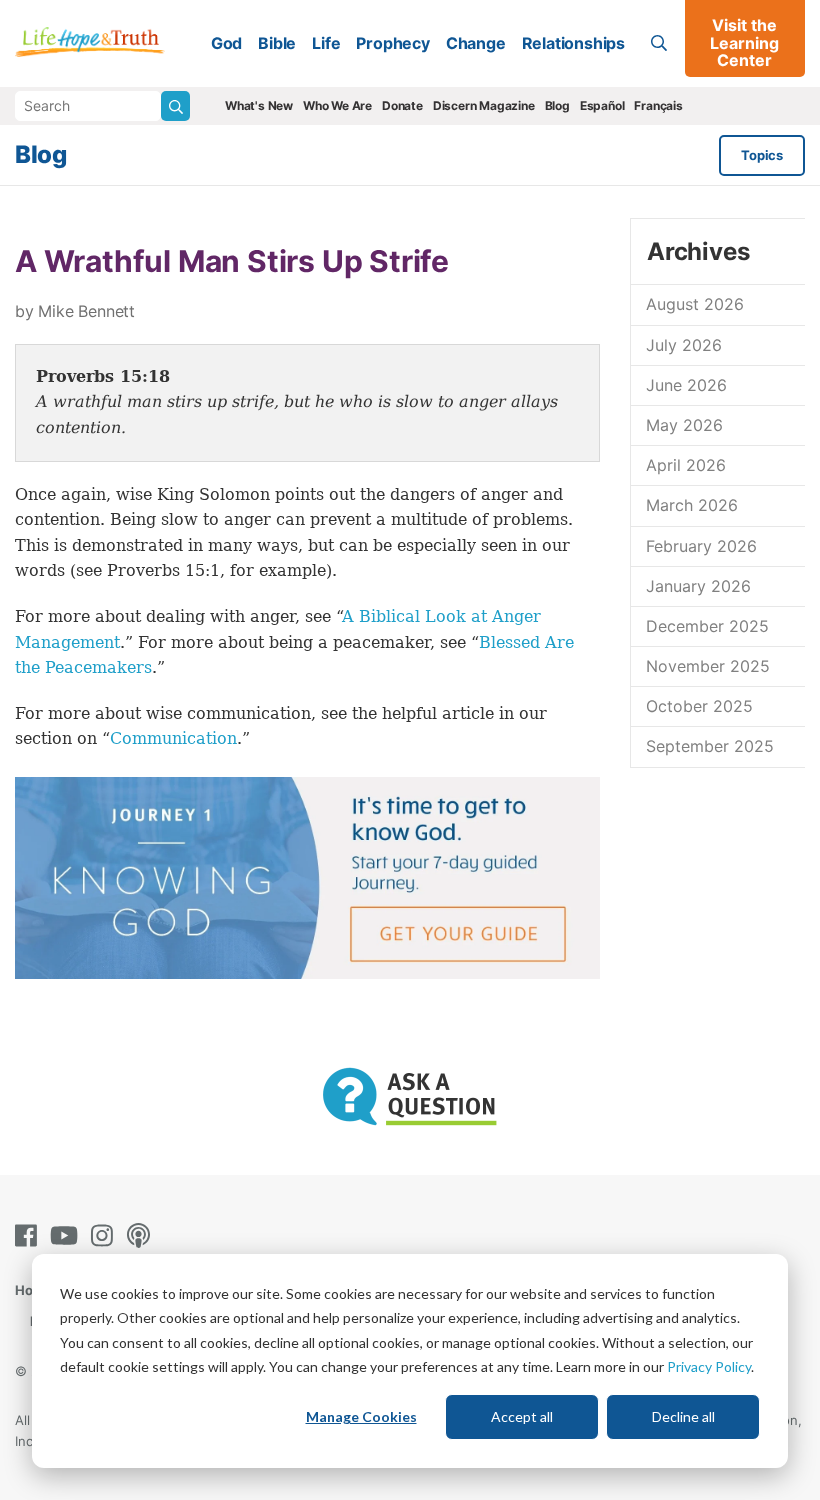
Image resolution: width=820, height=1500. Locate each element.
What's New (259, 105)
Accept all (522, 1416)
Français (658, 105)
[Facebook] (30, 1235)
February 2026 (701, 546)
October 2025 (699, 706)
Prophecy (392, 43)
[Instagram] (106, 1235)
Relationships (573, 43)
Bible (277, 43)
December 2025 (707, 626)
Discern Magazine (484, 105)
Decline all (683, 1416)
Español (602, 105)
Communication (173, 738)
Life (326, 43)
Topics (762, 155)
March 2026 (692, 505)
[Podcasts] (142, 1235)
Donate (402, 105)
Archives (698, 251)
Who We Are (337, 105)
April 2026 (686, 465)
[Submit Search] (175, 106)
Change (476, 43)
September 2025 (710, 746)
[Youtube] (68, 1235)
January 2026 (698, 586)
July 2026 (684, 345)
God (226, 43)
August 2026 (695, 304)
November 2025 (708, 666)
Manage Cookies (361, 1416)
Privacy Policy (709, 1366)
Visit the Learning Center (744, 42)
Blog (557, 105)
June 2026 (686, 385)
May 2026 (684, 425)
